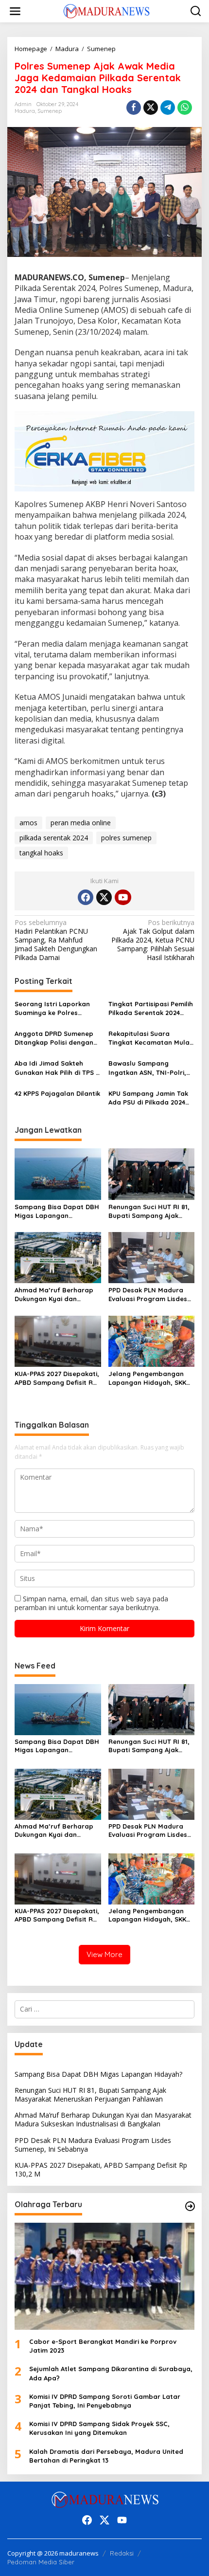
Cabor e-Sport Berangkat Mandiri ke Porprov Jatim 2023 (103, 2346)
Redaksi (122, 2553)
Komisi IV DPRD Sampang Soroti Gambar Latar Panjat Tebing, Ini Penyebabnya (105, 2401)
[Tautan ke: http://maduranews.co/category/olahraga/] (190, 2206)
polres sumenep (126, 838)
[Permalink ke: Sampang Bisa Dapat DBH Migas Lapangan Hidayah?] (58, 1173)
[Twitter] (104, 897)
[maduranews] (106, 10)
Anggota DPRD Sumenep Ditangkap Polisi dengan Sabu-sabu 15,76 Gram (54, 1038)
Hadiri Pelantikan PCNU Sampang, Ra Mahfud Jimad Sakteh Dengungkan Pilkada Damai (56, 940)
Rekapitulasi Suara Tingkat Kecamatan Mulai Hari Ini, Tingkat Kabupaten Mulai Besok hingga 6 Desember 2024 (150, 1038)
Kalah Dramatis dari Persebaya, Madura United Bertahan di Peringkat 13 (106, 2456)
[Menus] (15, 11)
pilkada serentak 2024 (54, 838)
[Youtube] (123, 897)
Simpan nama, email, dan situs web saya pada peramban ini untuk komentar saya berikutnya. (91, 1603)
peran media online (81, 823)
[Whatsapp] (185, 108)
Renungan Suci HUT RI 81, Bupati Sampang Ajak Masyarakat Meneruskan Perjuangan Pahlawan (149, 1211)
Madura (25, 111)
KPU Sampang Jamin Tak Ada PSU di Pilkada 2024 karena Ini (148, 1098)
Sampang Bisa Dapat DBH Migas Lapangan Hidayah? (57, 1211)
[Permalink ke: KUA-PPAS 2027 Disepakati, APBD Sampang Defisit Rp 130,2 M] (58, 1341)
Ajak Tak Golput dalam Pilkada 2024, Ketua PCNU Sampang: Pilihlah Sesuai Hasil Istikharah (153, 940)
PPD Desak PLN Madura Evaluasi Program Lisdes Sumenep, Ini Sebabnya (148, 1295)
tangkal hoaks (41, 853)
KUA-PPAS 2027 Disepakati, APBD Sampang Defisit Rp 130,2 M (57, 1378)
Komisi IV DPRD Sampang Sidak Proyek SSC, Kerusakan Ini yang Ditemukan (99, 2428)
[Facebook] (86, 897)
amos (28, 823)
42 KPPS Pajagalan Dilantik (57, 1093)
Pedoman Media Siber (41, 2562)
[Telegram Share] (168, 108)
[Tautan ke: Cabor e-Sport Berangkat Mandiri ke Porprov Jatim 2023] (104, 2276)
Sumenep (50, 111)
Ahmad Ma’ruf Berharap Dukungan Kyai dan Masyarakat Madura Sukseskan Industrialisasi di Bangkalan (55, 1295)
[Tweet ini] (151, 108)
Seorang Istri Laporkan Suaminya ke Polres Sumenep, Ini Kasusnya (52, 1008)
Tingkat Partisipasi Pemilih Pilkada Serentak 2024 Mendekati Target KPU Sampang (151, 1008)
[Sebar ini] (134, 108)
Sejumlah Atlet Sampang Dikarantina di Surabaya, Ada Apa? (111, 2373)
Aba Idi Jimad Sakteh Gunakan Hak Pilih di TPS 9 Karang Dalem (57, 1068)
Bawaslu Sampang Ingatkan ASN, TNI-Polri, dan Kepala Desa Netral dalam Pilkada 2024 (148, 1068)
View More (104, 1954)
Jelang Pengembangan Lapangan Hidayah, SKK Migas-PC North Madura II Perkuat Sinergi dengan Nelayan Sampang (150, 1378)
